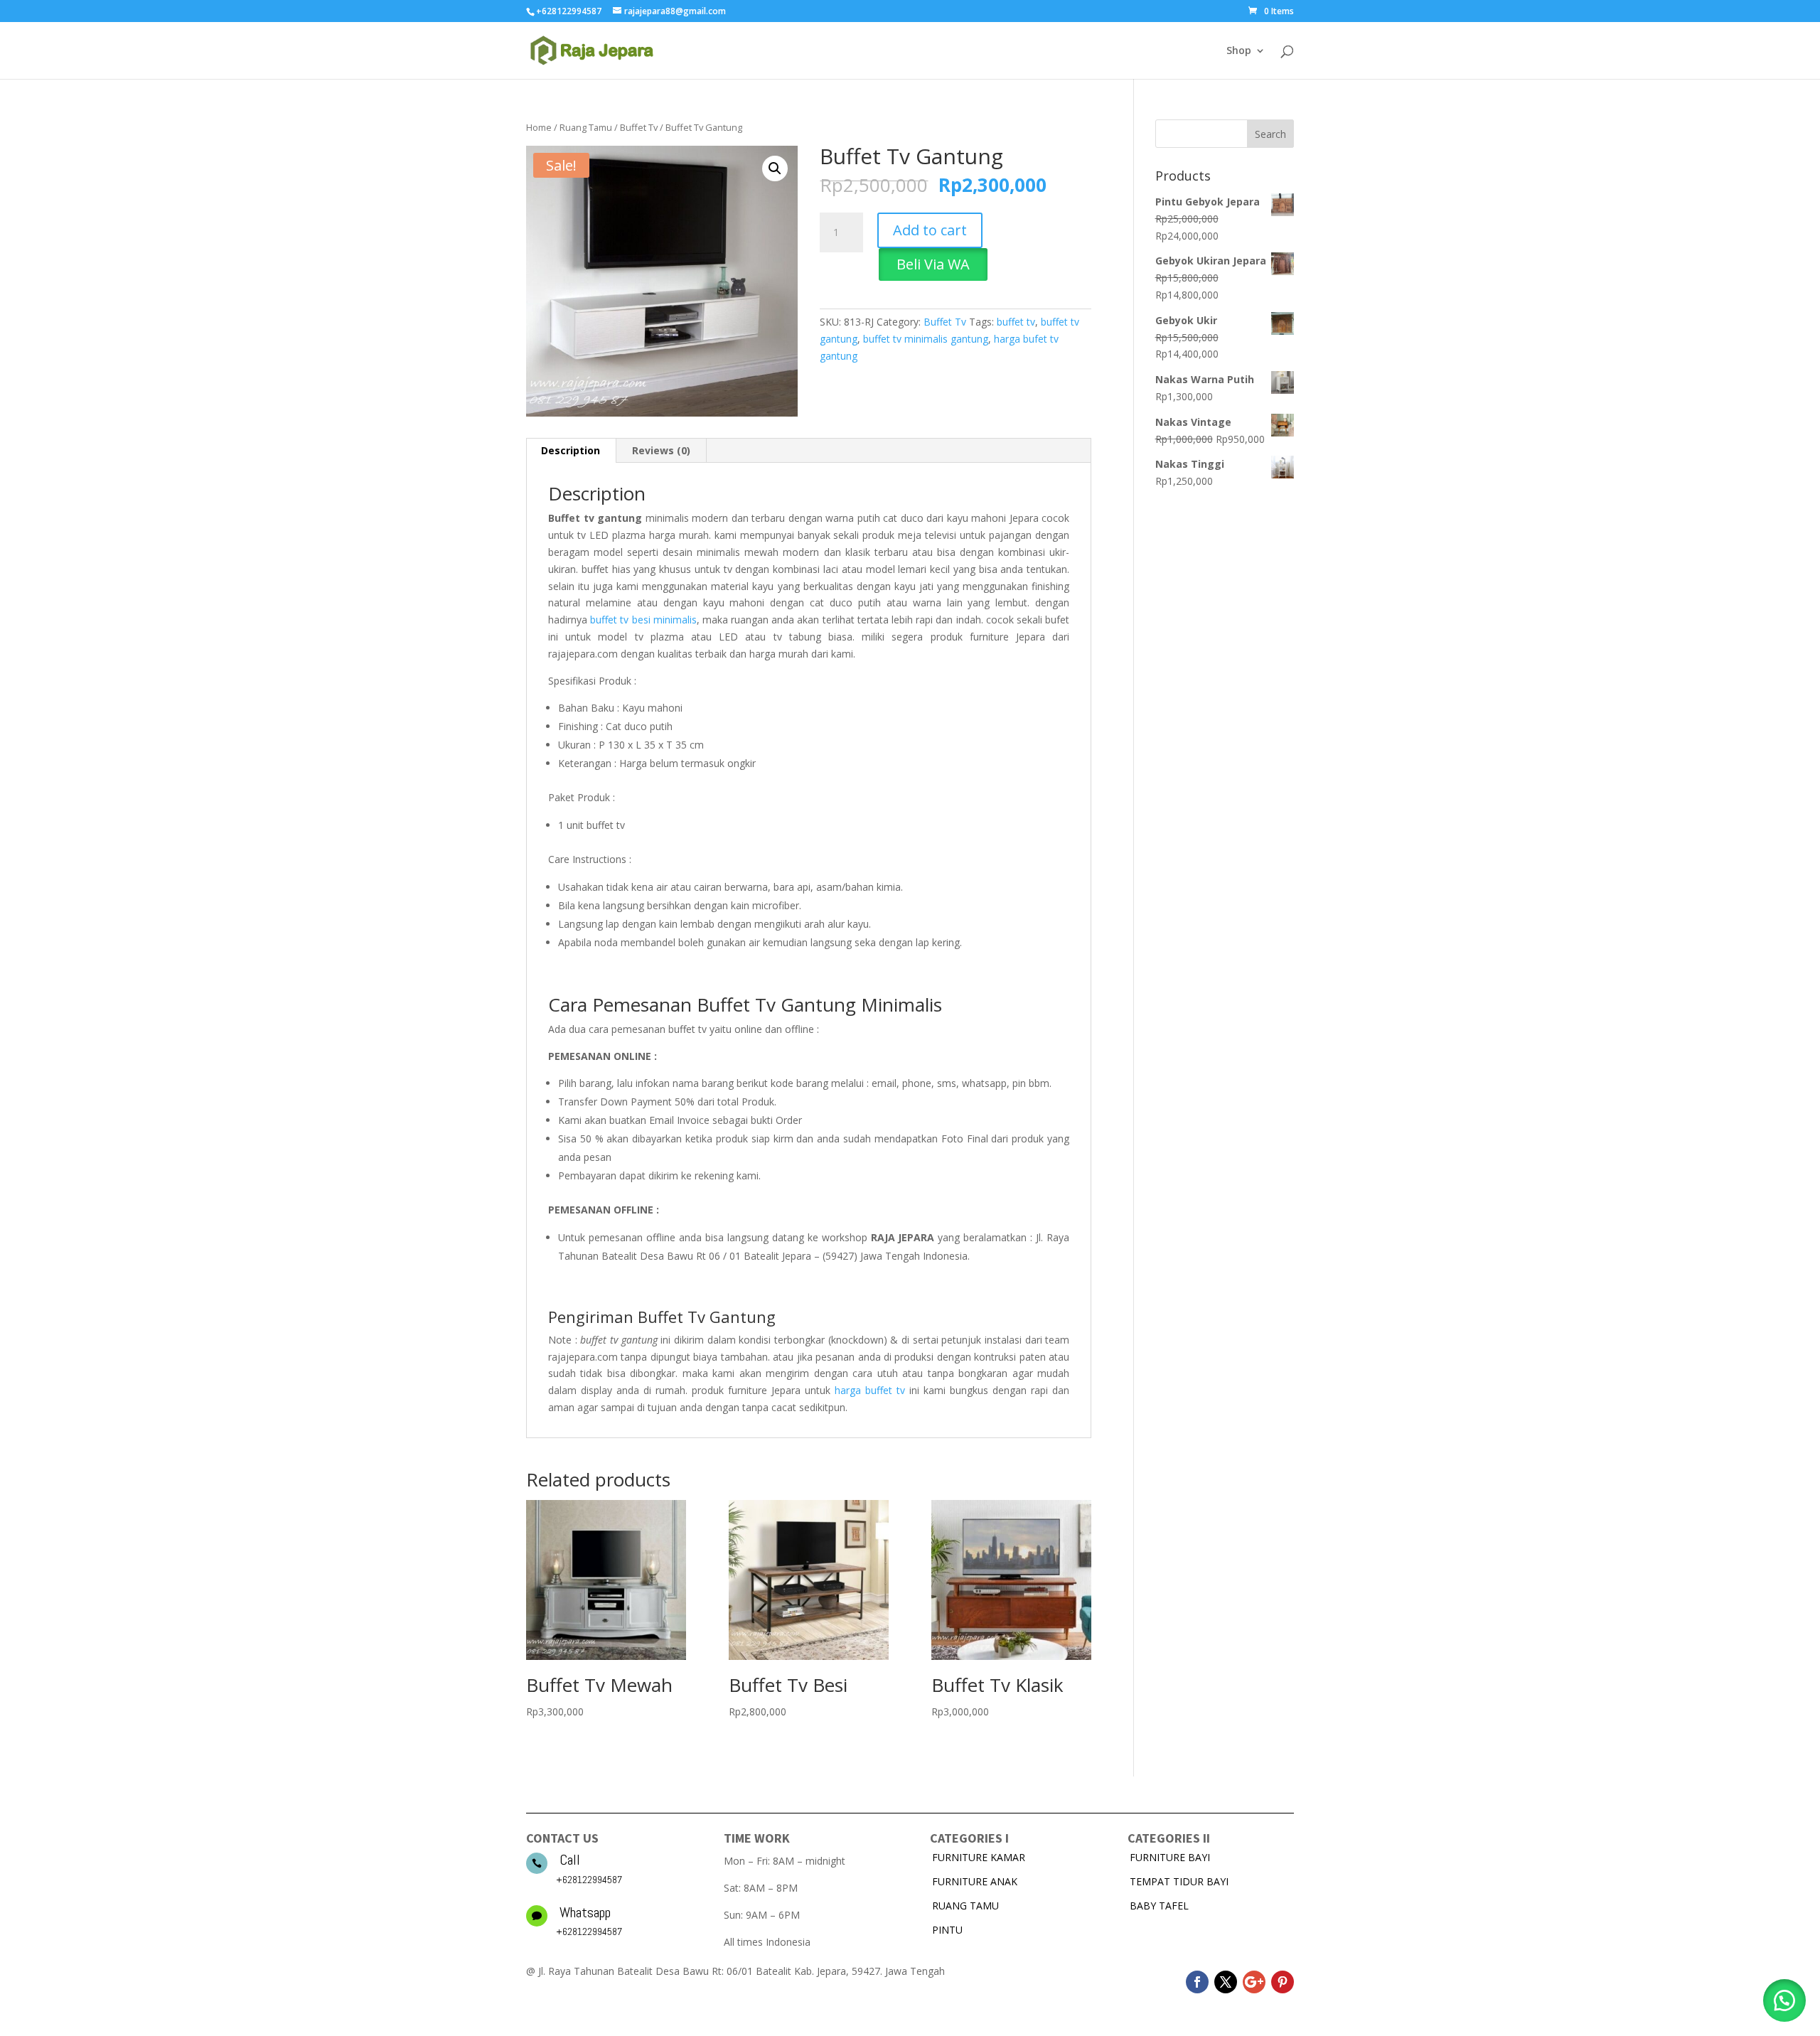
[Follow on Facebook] (1197, 1982)
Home (539, 127)
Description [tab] (571, 450)
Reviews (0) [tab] (661, 450)
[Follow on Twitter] (1226, 1982)
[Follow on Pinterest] (1283, 1982)
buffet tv (1016, 322)
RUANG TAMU (965, 1906)
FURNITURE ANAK (975, 1881)
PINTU (947, 1930)
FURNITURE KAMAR (979, 1857)
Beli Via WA (933, 264)
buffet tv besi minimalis (643, 620)
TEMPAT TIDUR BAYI (1179, 1881)
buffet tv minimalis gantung (926, 339)
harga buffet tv (870, 1390)
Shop (1239, 51)
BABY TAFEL (1159, 1906)
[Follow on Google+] (1254, 1982)
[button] (775, 168)
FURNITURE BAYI (1170, 1857)
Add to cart (930, 230)
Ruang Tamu (586, 127)
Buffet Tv (639, 127)
